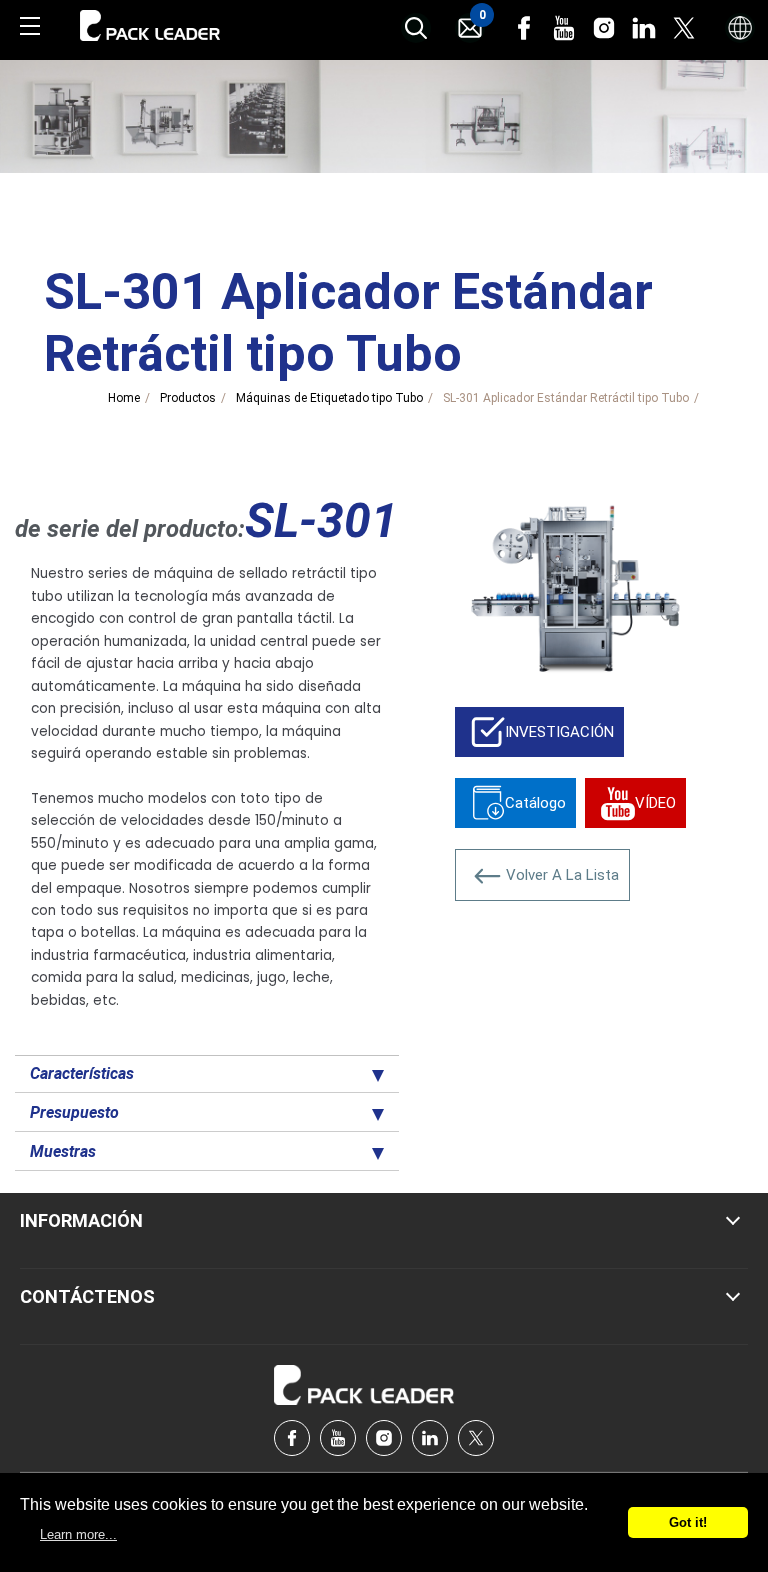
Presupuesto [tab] (74, 1112)
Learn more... (78, 1534)
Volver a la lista (562, 875)
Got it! (688, 1522)
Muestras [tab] (63, 1151)
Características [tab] (82, 1073)
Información (81, 1220)
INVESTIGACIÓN (559, 732)
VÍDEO (655, 803)
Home (124, 398)
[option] (576, 587)
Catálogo (535, 803)
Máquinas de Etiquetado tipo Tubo (329, 398)
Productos (188, 398)
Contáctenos (87, 1296)
